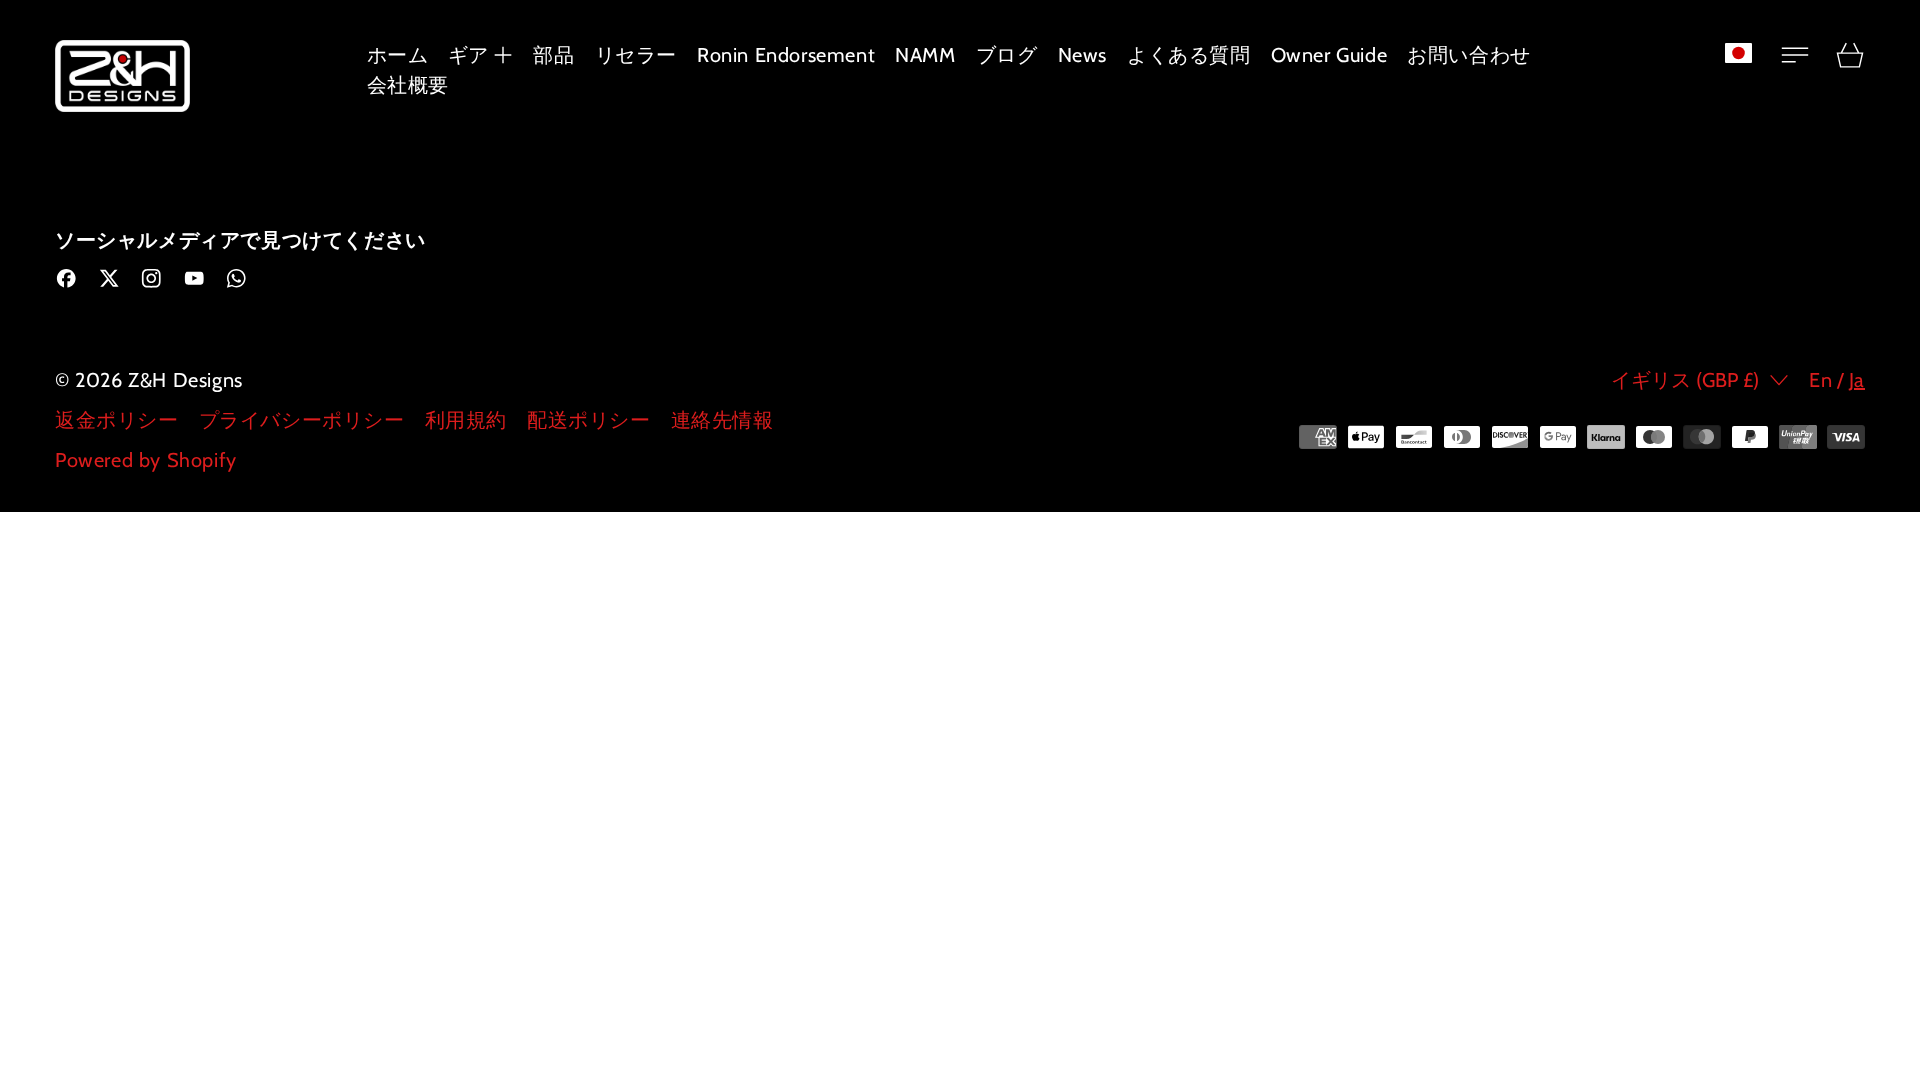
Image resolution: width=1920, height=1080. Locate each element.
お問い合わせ (1469, 55)
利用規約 (466, 420)
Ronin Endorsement (786, 55)
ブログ (1007, 55)
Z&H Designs (185, 380)
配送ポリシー (589, 420)
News (1082, 55)
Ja (1857, 380)
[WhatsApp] (236, 278)
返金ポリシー (117, 420)
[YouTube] (194, 278)
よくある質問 (1189, 55)
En (1820, 380)
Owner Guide (1329, 55)
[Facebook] (66, 278)
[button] (1750, 53)
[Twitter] (109, 278)
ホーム (398, 55)
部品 (553, 55)
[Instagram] (151, 278)
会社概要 (408, 85)
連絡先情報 (722, 420)
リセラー (636, 55)
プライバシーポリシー (302, 420)
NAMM (925, 55)
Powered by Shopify (146, 460)
